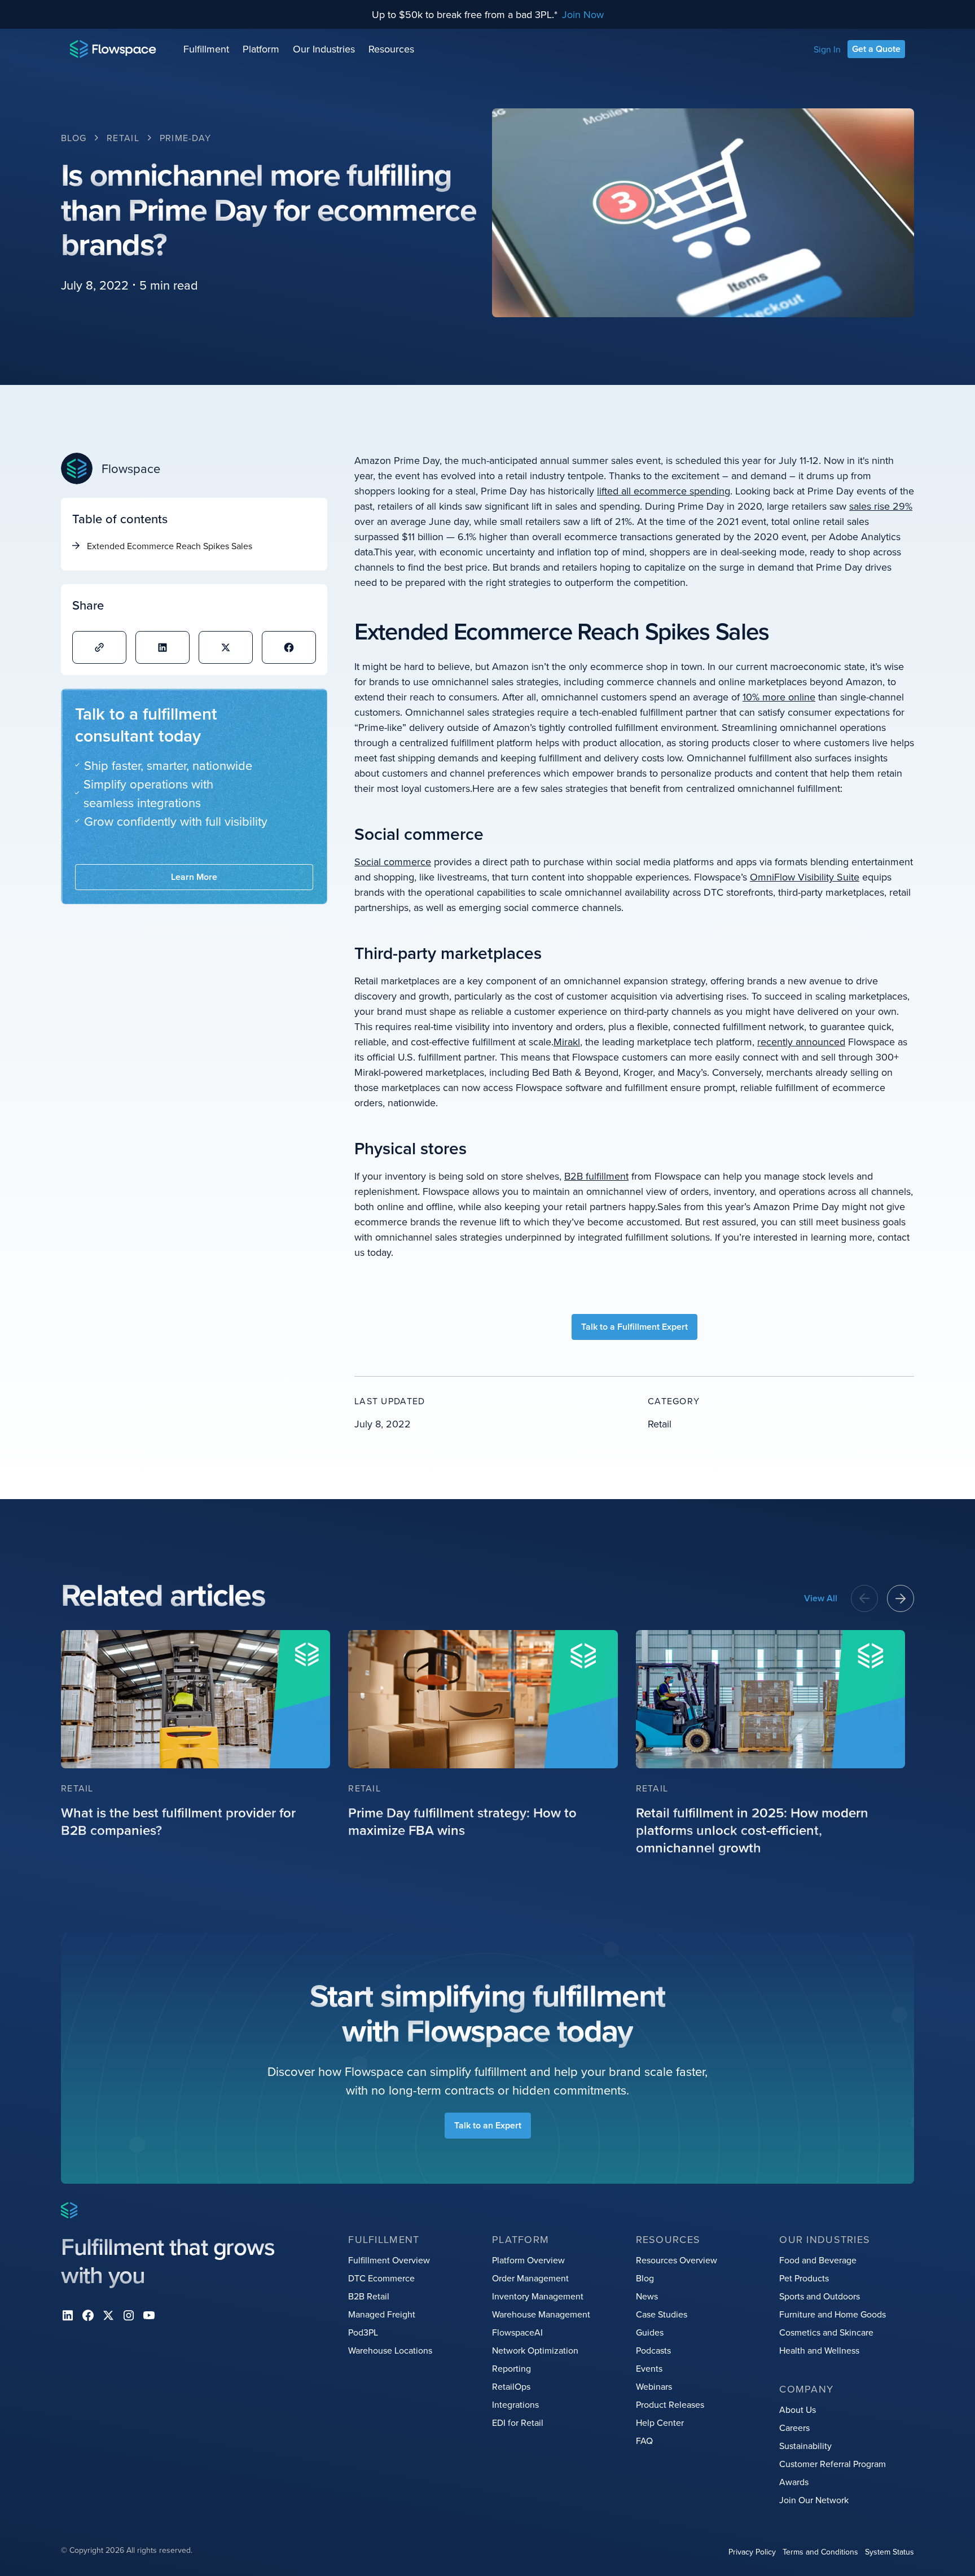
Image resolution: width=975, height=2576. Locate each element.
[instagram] (129, 2315)
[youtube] (149, 2315)
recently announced (801, 1042)
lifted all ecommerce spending (664, 491)
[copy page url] (99, 647)
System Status (890, 2552)
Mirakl (567, 1042)
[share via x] (226, 647)
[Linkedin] (68, 2315)
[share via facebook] (289, 647)
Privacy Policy (752, 2552)
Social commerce (393, 862)
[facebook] (88, 2315)
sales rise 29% (881, 506)
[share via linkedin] (162, 647)
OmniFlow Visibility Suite (805, 877)
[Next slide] (901, 1598)
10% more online (779, 697)
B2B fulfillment (596, 1176)
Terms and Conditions (820, 2552)
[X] (108, 2315)
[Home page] (113, 49)
